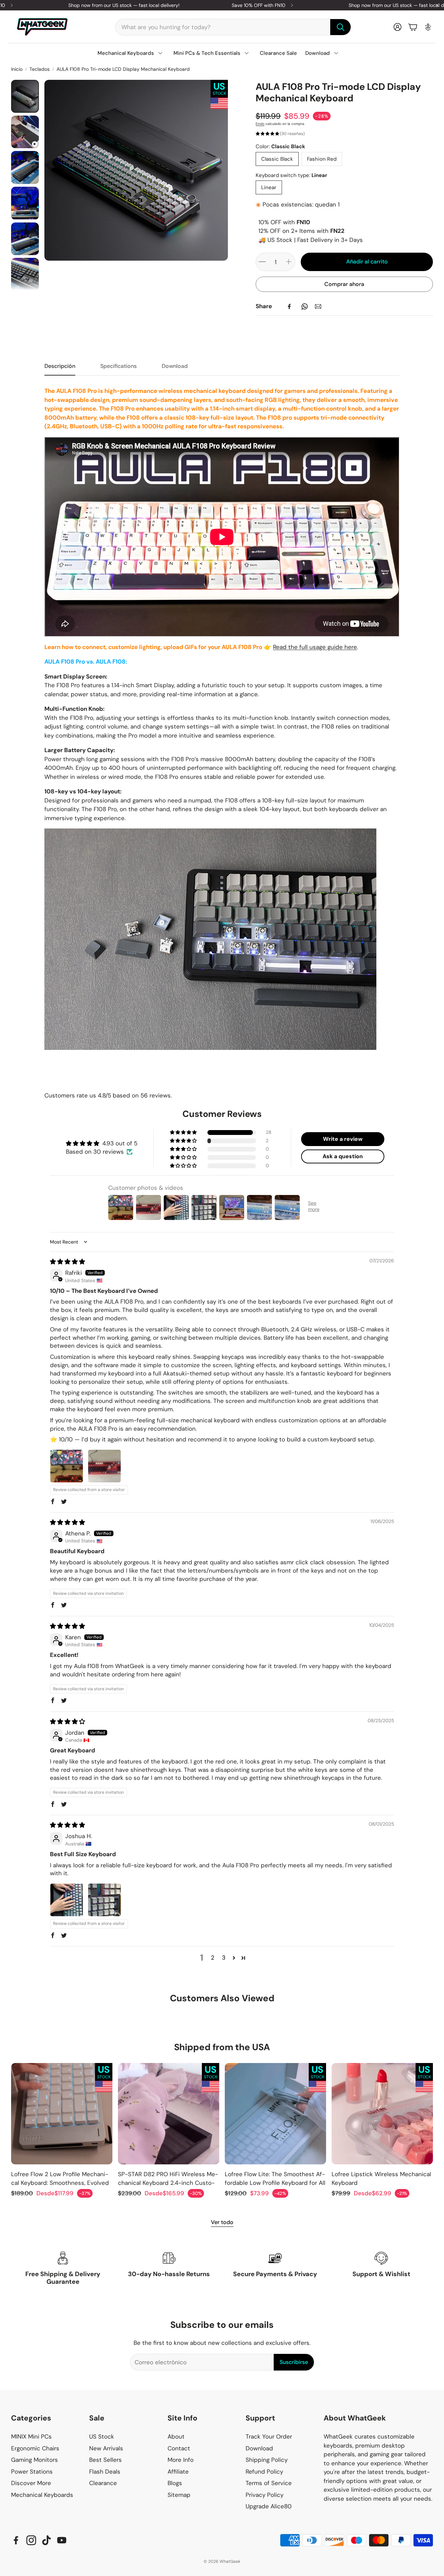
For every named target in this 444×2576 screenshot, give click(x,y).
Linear (269, 187)
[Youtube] (62, 2540)
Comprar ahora (344, 284)
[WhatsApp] (305, 306)
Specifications (118, 366)
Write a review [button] (343, 1139)
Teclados (40, 69)
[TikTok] (46, 2540)
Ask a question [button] (343, 1156)
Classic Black (277, 159)
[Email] (318, 306)
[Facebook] (289, 306)
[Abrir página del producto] (62, 2114)
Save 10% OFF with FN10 (259, 5)
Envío (260, 124)
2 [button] (213, 1958)
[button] (233, 27)
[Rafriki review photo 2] (104, 1466)
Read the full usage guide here (315, 647)
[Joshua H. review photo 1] (67, 1900)
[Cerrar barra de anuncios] (437, 5)
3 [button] (224, 1958)
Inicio (17, 69)
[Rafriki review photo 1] (67, 1466)
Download (175, 366)
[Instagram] (31, 2540)
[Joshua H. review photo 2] (104, 1900)
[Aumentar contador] (289, 262)
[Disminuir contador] (262, 262)
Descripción (60, 366)
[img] (67, 1262)
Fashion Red (322, 159)
